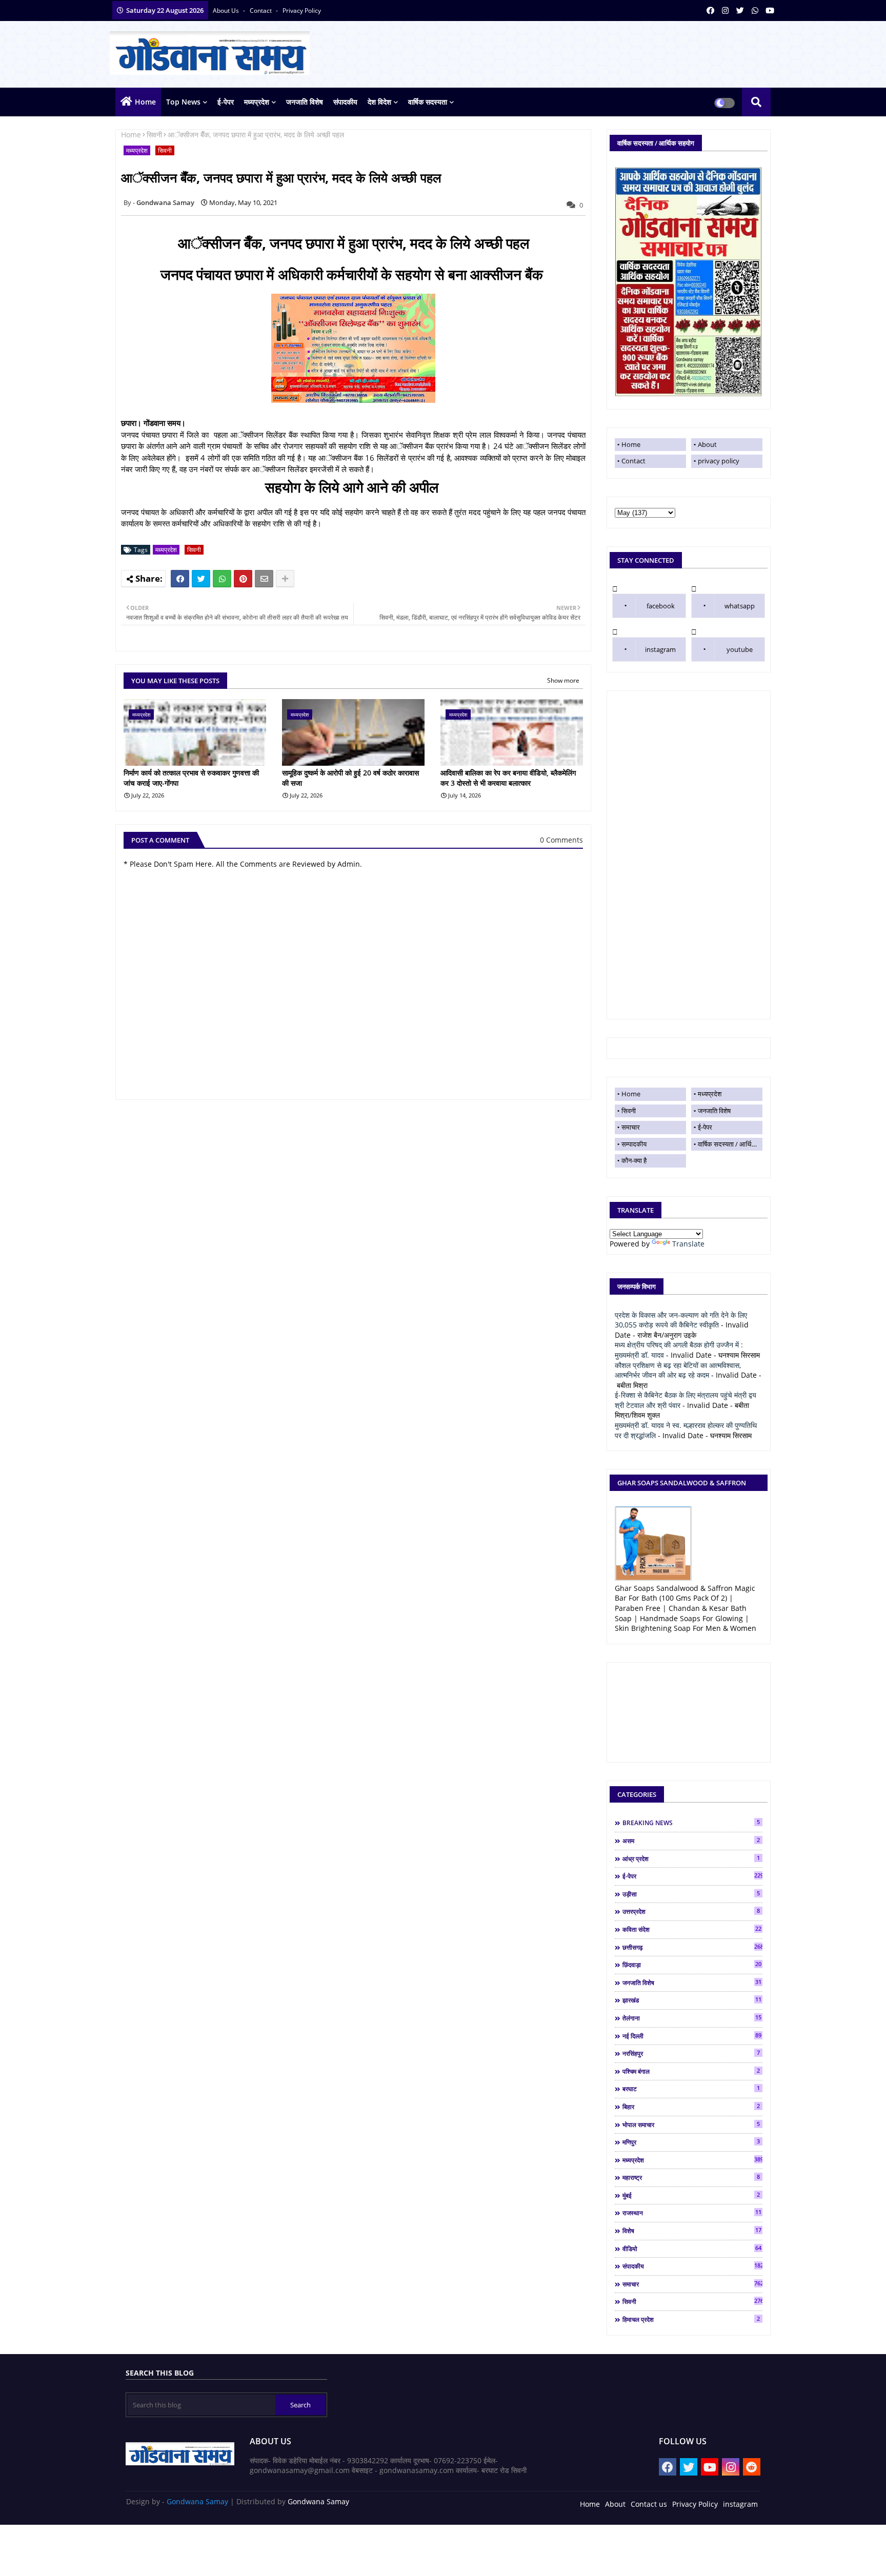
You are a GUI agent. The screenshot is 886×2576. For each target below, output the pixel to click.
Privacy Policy (695, 2504)
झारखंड (692, 2000)
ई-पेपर (226, 102)
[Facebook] (180, 579)
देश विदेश (379, 102)
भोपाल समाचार (691, 2124)
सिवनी (154, 135)
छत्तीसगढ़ (692, 1947)
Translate (688, 1244)
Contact (633, 461)
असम (691, 1841)
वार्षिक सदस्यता (428, 102)
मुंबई (691, 2195)
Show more (563, 680)
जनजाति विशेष (305, 102)
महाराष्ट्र (691, 2177)
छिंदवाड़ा (692, 1965)
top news (183, 102)
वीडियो (692, 2248)
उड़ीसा (691, 1894)
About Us (227, 11)
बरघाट (691, 2089)
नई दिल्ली (692, 2036)
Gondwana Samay (197, 2501)
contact (261, 11)
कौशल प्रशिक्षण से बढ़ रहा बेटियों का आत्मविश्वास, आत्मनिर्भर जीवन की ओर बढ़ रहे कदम (678, 1370)
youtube (740, 649)
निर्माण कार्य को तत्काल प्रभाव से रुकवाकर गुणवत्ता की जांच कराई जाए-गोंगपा (191, 778)
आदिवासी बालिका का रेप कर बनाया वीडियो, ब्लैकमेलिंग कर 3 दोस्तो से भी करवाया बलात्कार (508, 778)
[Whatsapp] (222, 579)
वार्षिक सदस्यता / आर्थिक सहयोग (730, 1144)
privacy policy (302, 11)
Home (145, 102)
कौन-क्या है (634, 1160)
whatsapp (740, 606)
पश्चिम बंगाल (691, 2071)
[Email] (264, 579)
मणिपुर (691, 2142)
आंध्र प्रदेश (691, 1858)
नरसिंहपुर (691, 2053)
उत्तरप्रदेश (691, 1911)
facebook (661, 606)
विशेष (692, 2231)
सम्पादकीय (634, 1144)
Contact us (649, 2504)
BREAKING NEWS (691, 1823)
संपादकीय (345, 102)
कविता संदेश (692, 1929)
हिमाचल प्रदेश (691, 2319)
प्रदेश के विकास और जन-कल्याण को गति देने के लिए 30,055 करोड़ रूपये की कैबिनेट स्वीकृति (681, 1320)
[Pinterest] (243, 579)
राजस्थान (692, 2213)
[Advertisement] (689, 855)
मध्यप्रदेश (257, 102)
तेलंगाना (692, 2018)
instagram (660, 649)
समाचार (631, 1127)
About (707, 444)
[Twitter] (201, 579)
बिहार (691, 2107)
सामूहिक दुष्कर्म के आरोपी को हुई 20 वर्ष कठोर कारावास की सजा (350, 778)
